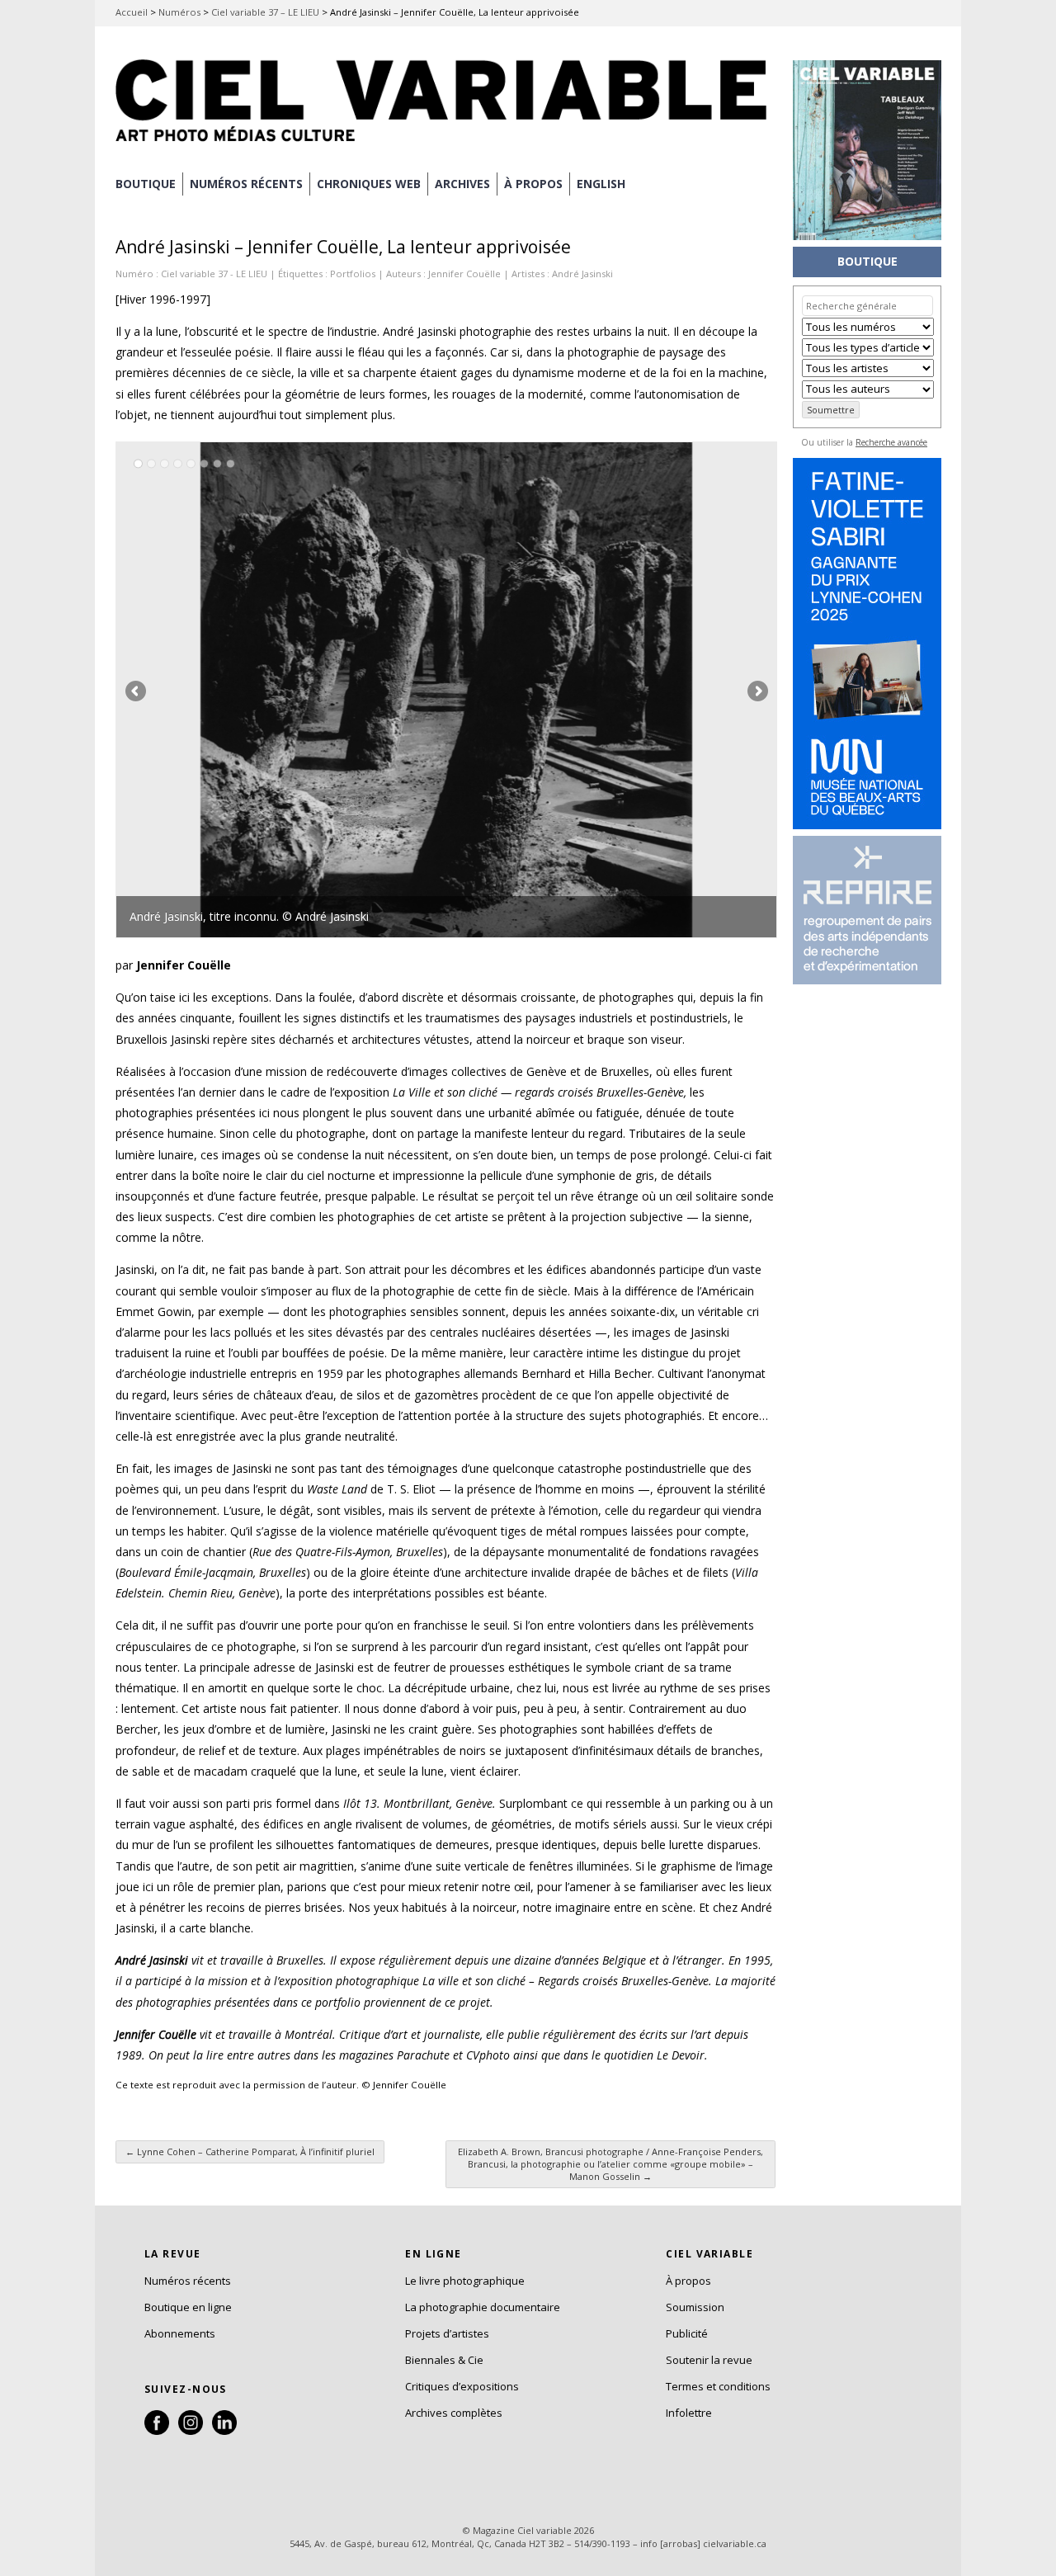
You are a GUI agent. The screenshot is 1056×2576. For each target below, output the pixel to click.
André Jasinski (582, 274)
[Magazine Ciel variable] (445, 144)
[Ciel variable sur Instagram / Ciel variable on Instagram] (191, 2431)
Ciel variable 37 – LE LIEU (265, 12)
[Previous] (281, 690)
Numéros (179, 12)
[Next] (611, 690)
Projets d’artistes (447, 2333)
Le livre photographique (465, 2281)
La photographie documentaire (483, 2307)
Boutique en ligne (188, 2307)
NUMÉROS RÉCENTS (246, 184)
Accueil (132, 12)
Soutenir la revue (709, 2360)
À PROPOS (533, 184)
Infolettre (689, 2413)
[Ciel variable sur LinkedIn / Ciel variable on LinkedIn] (224, 2431)
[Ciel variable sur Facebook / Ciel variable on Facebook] (157, 2431)
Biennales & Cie (444, 2360)
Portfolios (353, 274)
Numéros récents (188, 2281)
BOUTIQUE (146, 184)
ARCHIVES (462, 184)
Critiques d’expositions (462, 2386)
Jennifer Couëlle (464, 274)
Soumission (695, 2307)
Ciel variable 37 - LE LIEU (214, 274)
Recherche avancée (891, 442)
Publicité (687, 2333)
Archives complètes (454, 2413)
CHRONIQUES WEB (369, 184)
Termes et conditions (718, 2386)
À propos (688, 2281)
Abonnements (180, 2333)
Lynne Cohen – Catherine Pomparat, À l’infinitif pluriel (250, 2151)
